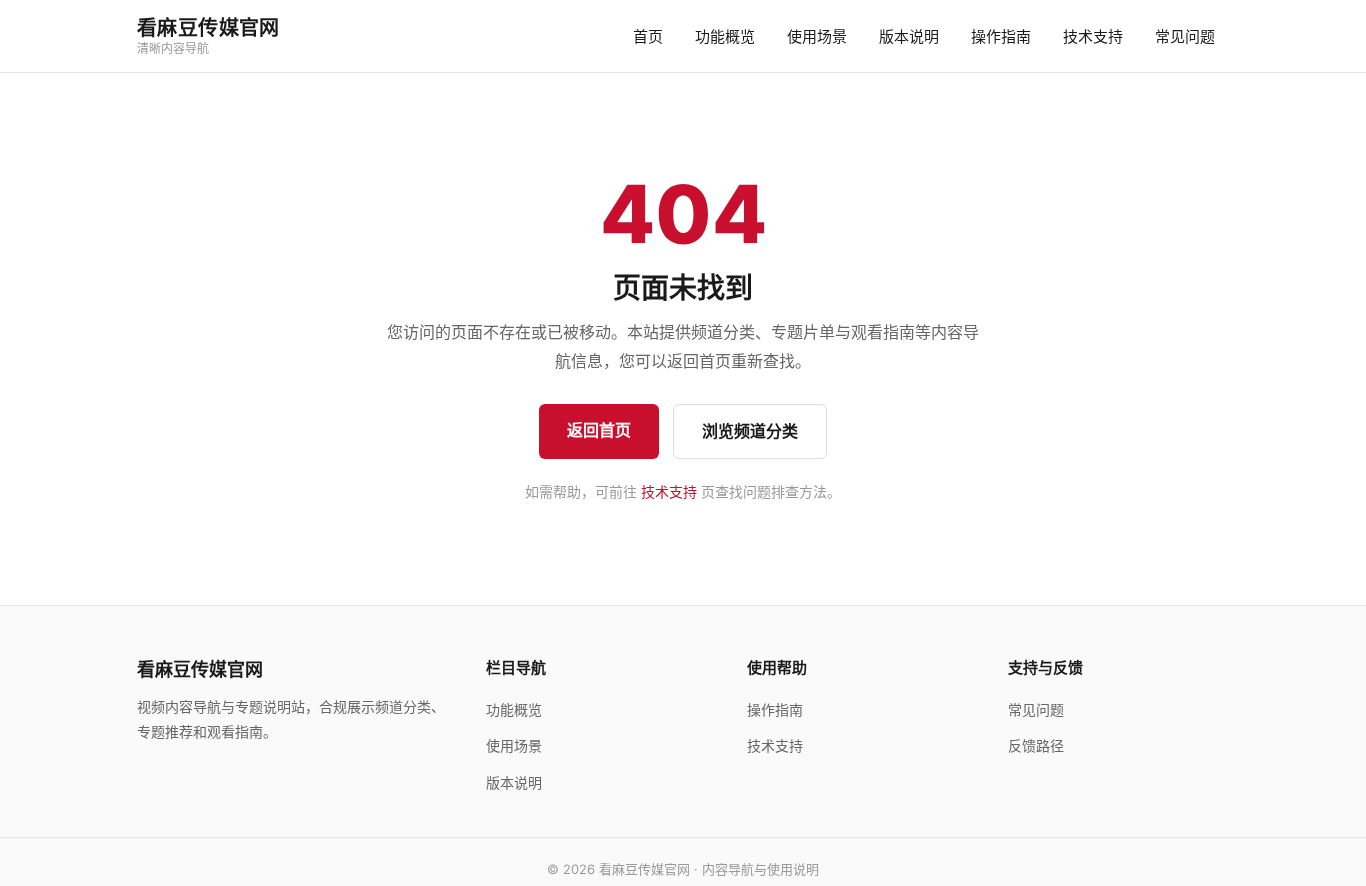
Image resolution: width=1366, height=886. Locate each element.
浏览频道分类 (750, 431)
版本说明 (909, 36)
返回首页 (599, 430)
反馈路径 (1036, 745)
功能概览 (725, 36)
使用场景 (817, 36)
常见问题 (1185, 36)
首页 (648, 36)
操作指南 (1001, 36)
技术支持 (1093, 36)
